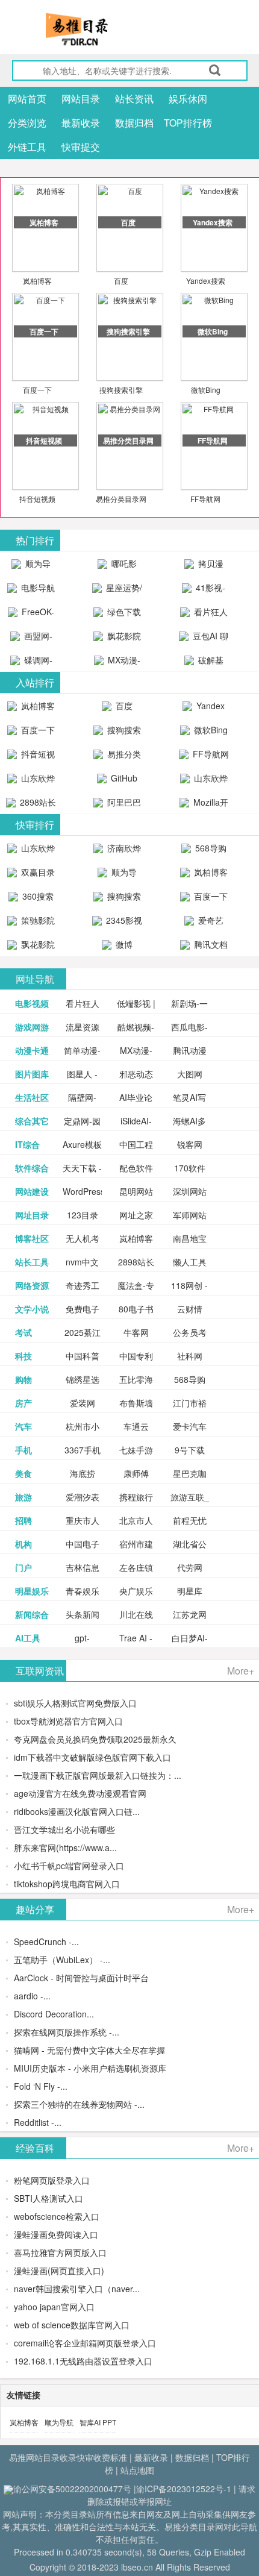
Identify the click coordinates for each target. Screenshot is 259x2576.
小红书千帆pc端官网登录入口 (69, 1866)
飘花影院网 (123, 639)
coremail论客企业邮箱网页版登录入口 (85, 2343)
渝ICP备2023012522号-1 (184, 2489)
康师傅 (136, 1473)
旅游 (23, 1497)
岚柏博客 (37, 280)
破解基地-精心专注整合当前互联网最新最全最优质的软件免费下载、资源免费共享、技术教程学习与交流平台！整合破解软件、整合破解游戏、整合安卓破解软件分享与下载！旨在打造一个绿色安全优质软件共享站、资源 (204, 663)
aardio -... (32, 1996)
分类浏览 (27, 123)
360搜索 (37, 896)
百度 (121, 280)
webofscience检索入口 (57, 2216)
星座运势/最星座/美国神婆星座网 (119, 591)
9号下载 (190, 1450)
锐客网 (190, 1144)
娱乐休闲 (188, 99)
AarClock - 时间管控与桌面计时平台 (81, 1978)
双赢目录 (37, 872)
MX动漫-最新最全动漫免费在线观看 (119, 663)
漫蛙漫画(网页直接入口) (59, 2270)
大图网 (190, 1074)
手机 (23, 1450)
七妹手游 (136, 1450)
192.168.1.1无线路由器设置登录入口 (83, 2361)
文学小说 (32, 1309)
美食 (23, 1473)
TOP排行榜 (188, 123)
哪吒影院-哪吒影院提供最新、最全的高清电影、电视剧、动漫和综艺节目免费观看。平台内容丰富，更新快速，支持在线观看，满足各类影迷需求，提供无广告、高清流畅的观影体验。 (117, 566)
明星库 (190, 1591)
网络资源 (32, 1285)
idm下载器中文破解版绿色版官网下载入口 (92, 1757)
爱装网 (83, 1403)
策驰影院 (37, 920)
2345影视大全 (123, 923)
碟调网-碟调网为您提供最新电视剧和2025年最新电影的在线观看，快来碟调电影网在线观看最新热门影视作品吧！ (31, 663)
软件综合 (32, 1168)
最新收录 (81, 123)
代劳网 (190, 1567)
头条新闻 (83, 1614)
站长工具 (32, 1262)
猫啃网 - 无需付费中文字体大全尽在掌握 (89, 2050)
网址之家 (136, 1215)
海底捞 (83, 1473)
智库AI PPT (98, 2422)
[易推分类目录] (105, 29)
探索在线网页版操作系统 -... (67, 2032)
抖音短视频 (37, 499)
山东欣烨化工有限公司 (33, 781)
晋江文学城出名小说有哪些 (64, 1829)
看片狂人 (83, 1003)
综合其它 (32, 1121)
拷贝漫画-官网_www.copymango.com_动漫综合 (207, 566)
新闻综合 (32, 1614)
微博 (123, 944)
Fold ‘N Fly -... (41, 2086)
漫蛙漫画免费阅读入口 (56, 2234)
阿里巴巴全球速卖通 (119, 805)
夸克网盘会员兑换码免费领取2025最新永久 (95, 1739)
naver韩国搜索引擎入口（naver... (77, 2289)
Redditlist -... (38, 2122)
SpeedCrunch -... (46, 1941)
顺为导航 (59, 2422)
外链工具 (27, 147)
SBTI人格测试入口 (48, 2198)
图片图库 (32, 1074)
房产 (23, 1403)
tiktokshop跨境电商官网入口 (67, 1884)
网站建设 (32, 1191)
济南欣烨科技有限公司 (119, 851)
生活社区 (32, 1097)
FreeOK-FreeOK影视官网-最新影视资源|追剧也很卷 (31, 615)
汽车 (23, 1426)
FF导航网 (205, 499)
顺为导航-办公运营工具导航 (31, 566)
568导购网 (210, 851)
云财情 (190, 1309)
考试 (23, 1332)
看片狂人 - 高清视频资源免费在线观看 (204, 615)
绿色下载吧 (123, 615)
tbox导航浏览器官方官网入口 (68, 1721)
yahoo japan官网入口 (54, 2307)
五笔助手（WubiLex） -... (62, 1960)
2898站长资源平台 (36, 805)
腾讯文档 (210, 944)
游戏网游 (32, 1027)
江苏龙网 (190, 1614)
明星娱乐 (32, 1591)
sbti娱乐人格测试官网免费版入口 (75, 1703)
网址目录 (32, 1215)
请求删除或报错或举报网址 (171, 2495)
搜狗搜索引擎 (121, 390)
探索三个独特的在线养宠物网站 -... (79, 2104)
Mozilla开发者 (210, 805)
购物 (23, 1379)
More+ (241, 1671)
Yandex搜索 (206, 280)
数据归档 (134, 123)
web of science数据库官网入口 (72, 2325)
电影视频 (32, 1003)
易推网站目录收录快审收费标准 (68, 2457)
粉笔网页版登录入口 (52, 2180)
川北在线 (136, 1614)
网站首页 (27, 99)
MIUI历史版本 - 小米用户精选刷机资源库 (90, 2068)
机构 (23, 1544)
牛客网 (136, 1332)
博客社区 (32, 1238)
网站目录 (81, 99)
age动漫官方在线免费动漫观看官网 (80, 1793)
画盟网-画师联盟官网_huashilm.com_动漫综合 (34, 639)
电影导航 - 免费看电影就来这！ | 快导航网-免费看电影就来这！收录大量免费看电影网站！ (31, 591)
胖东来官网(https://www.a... (65, 1847)
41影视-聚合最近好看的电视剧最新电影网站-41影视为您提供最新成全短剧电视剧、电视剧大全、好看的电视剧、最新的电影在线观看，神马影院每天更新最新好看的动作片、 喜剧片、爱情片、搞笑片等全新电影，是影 (204, 591)
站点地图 (137, 2470)
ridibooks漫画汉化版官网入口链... (77, 1811)
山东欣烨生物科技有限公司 (205, 781)
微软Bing (206, 390)
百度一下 (37, 390)
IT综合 (27, 1144)
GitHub (123, 778)
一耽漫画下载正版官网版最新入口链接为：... (98, 1775)
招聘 (23, 1520)
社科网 (190, 1356)
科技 (23, 1356)
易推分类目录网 (121, 499)
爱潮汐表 (83, 1497)
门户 (23, 1567)
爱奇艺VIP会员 (206, 923)
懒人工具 (190, 1262)
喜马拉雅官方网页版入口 (60, 2252)
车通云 (136, 1426)
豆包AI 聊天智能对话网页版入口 (205, 639)
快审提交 (81, 147)
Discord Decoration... (54, 2014)
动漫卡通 (32, 1050)
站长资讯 (134, 99)
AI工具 (28, 1638)
